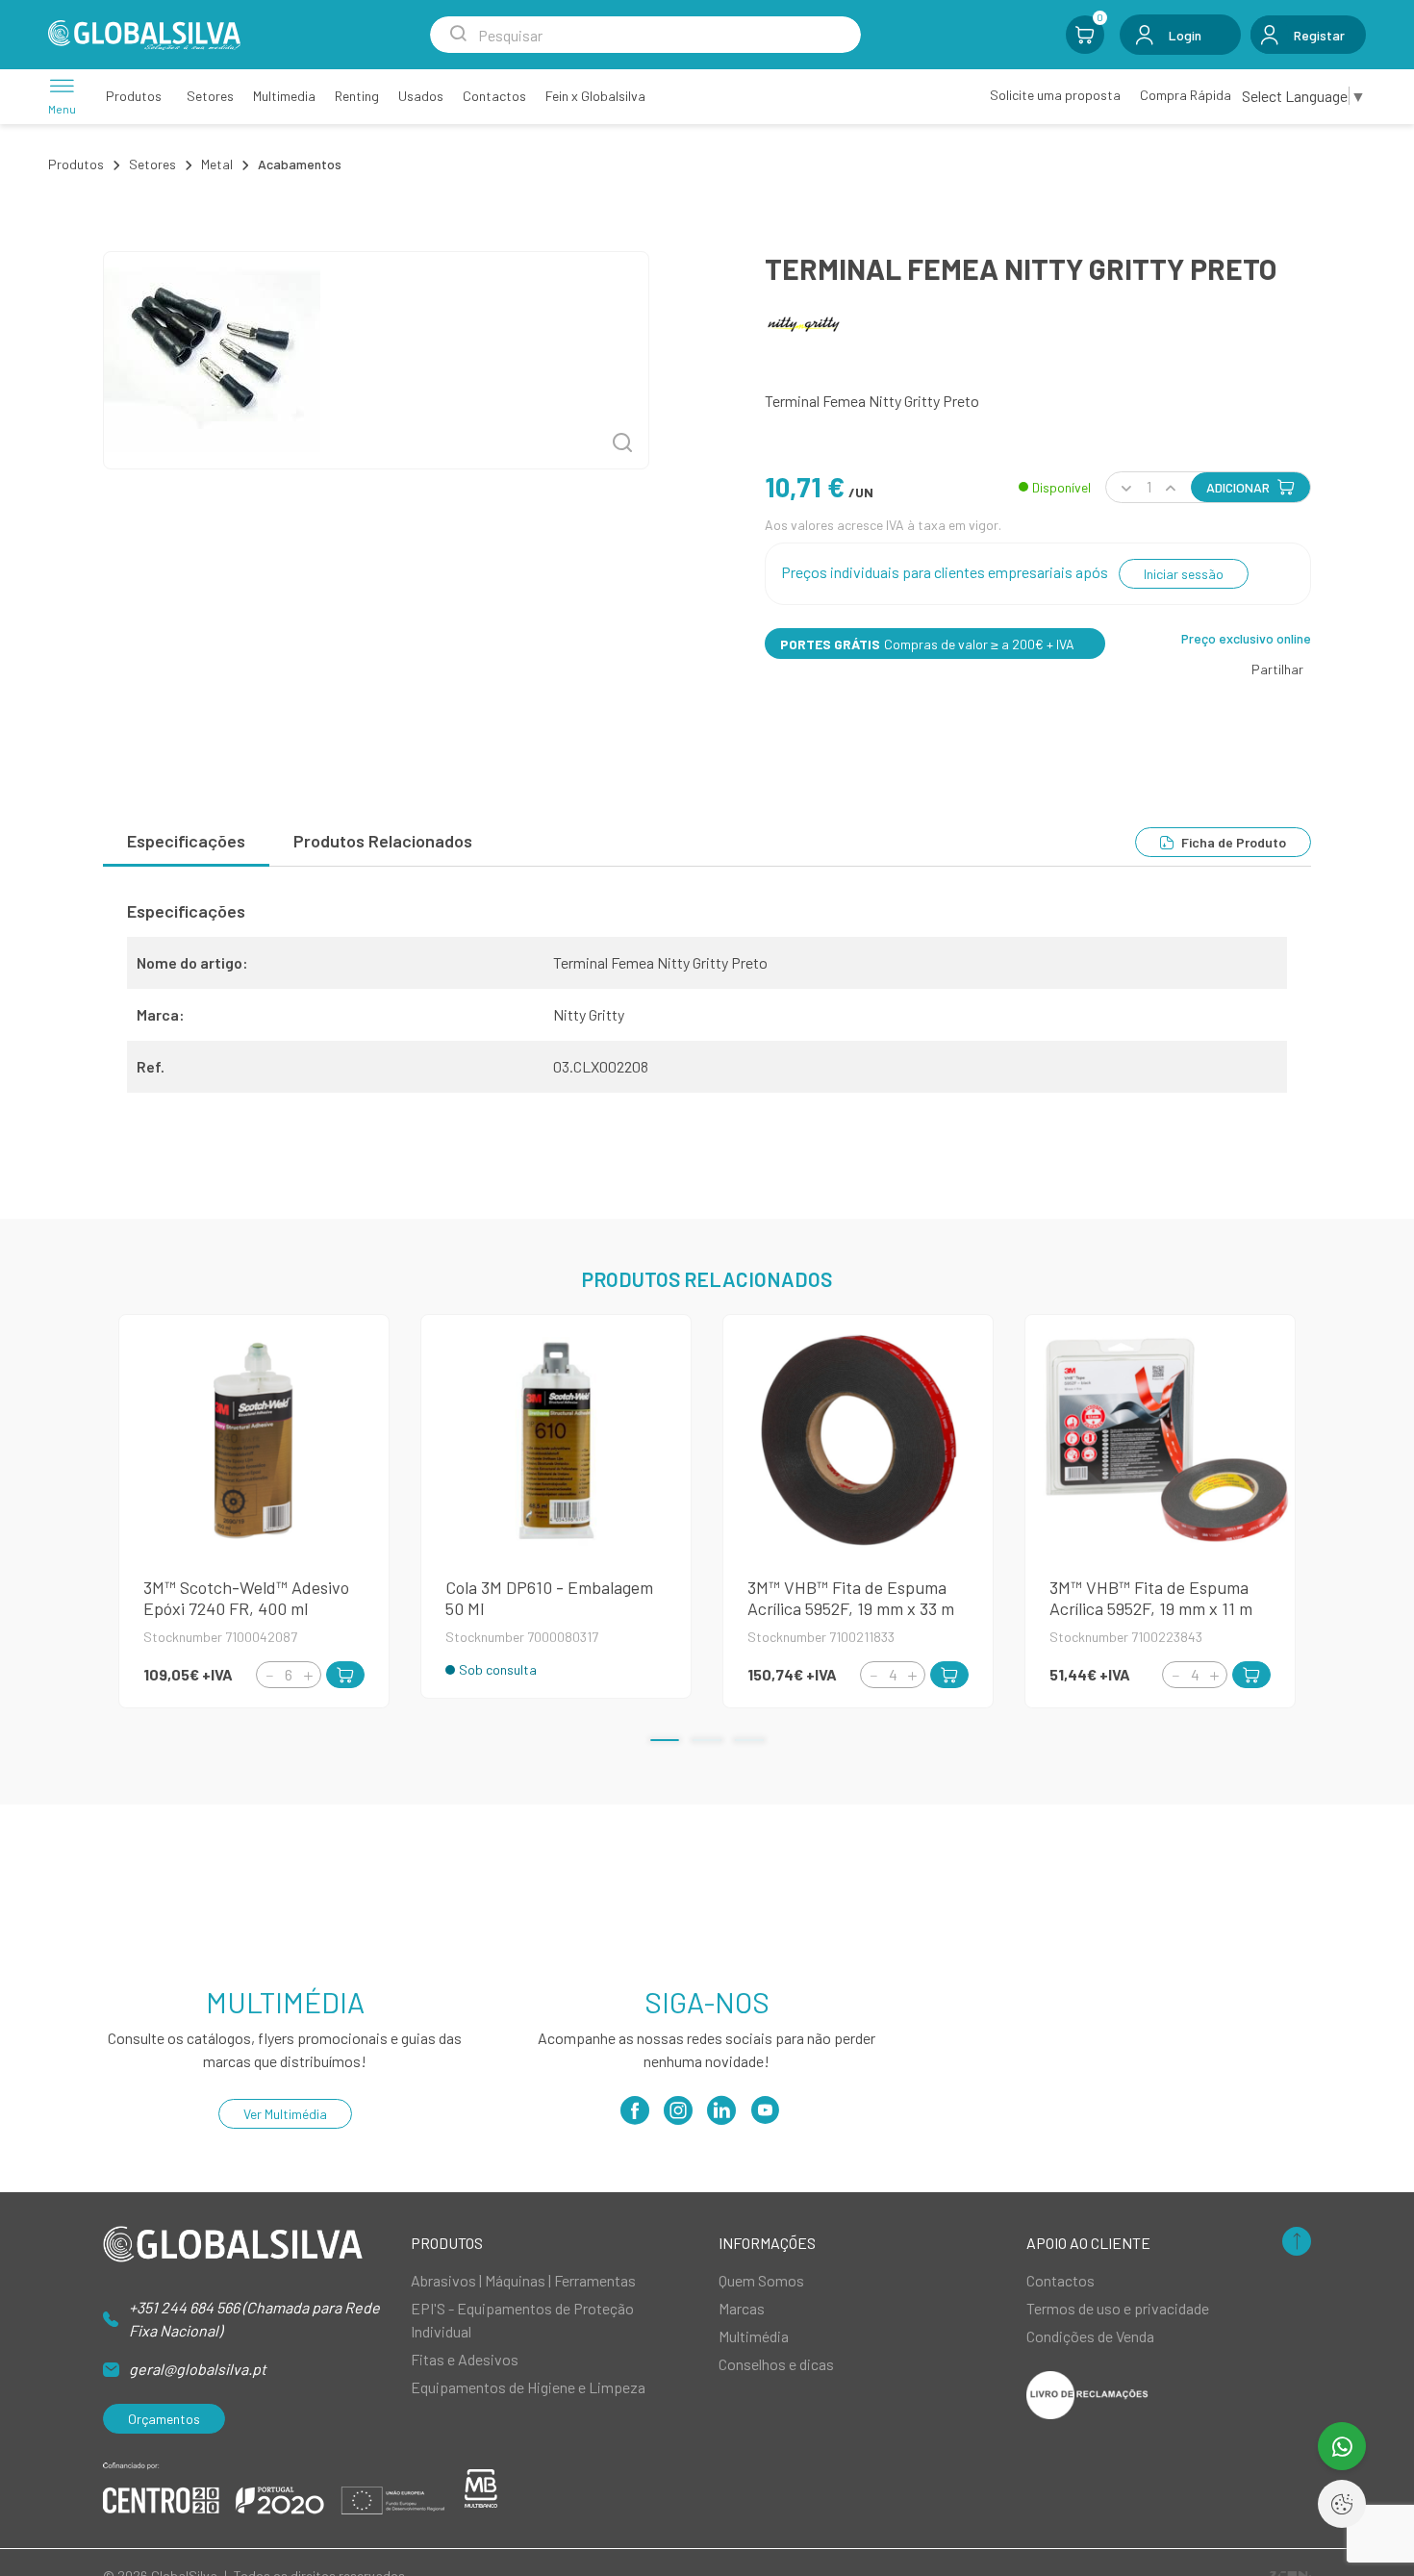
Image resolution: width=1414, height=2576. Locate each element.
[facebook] (635, 2117)
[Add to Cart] (345, 1675)
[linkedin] (721, 2117)
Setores (152, 164)
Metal (217, 164)
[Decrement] (269, 1675)
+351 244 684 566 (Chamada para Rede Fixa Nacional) (254, 2319)
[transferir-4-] (376, 360)
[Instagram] (678, 2117)
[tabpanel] (707, 1004)
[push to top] (1297, 2243)
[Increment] (308, 1675)
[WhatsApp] (1342, 2446)
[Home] (144, 35)
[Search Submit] (458, 35)
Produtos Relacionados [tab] (383, 841)
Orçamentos (164, 2419)
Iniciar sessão (1184, 574)
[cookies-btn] (1342, 2504)
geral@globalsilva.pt (198, 2369)
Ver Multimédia (285, 2114)
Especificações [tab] (186, 841)
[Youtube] (765, 2117)
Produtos (76, 164)
